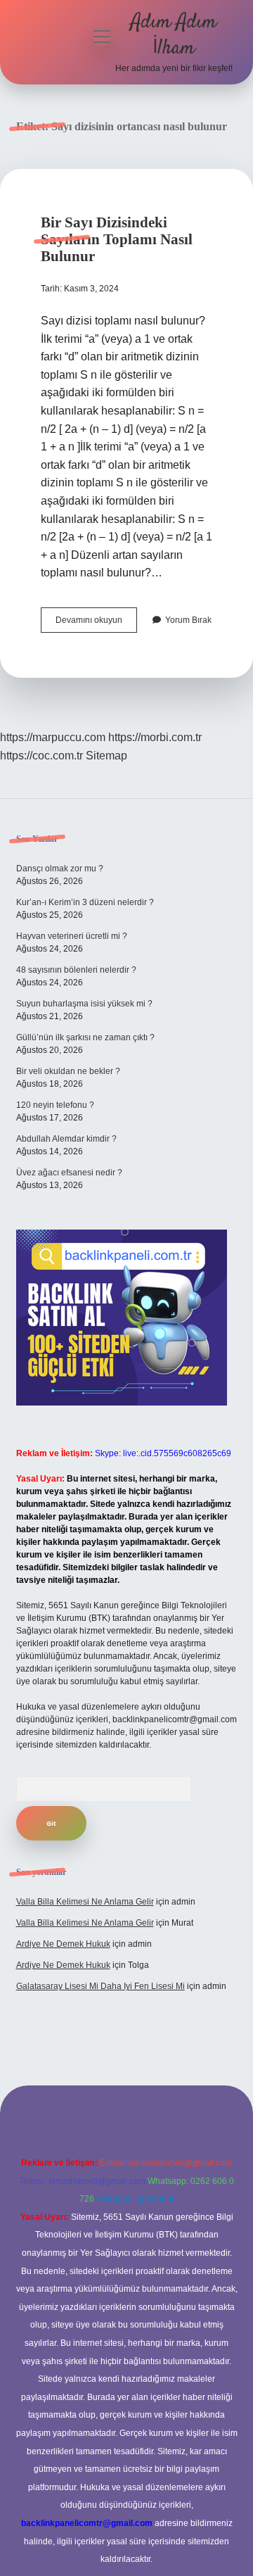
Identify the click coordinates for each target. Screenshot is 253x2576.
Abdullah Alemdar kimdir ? (66, 1139)
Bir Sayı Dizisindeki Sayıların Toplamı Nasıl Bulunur (117, 239)
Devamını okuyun (96, 624)
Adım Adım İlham (174, 36)
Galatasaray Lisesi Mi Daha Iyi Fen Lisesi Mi (100, 1986)
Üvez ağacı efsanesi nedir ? (69, 1173)
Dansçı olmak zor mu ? (60, 869)
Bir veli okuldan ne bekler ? (68, 1071)
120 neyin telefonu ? (55, 1105)
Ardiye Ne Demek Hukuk (63, 1944)
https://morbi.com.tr (155, 737)
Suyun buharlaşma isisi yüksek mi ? (84, 1004)
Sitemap (106, 756)
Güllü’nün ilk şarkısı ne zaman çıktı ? (85, 1037)
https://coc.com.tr (41, 756)
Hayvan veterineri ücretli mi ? (72, 936)
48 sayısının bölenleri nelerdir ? (76, 970)
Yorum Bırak (188, 620)
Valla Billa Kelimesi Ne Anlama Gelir (85, 1902)
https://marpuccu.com (53, 737)
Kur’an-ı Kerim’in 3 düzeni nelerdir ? (85, 902)
